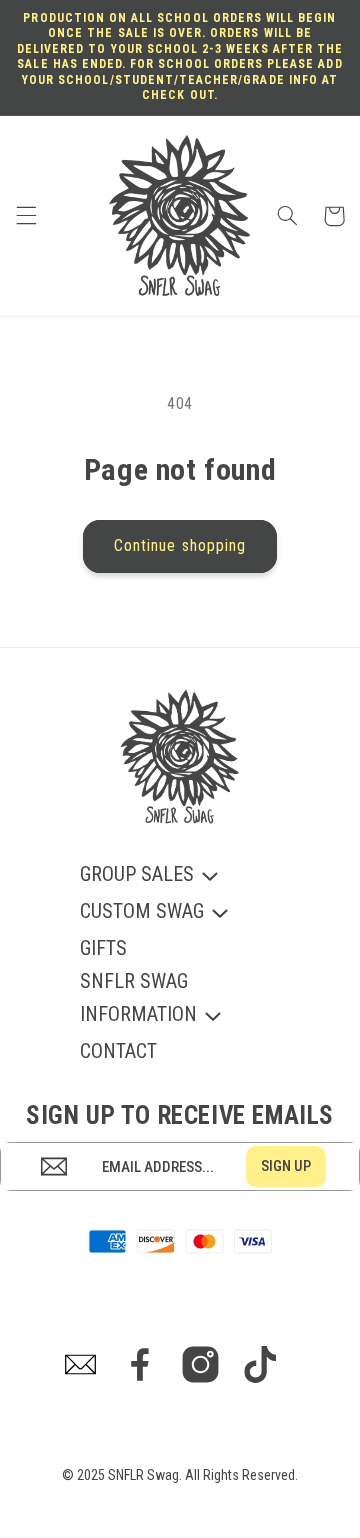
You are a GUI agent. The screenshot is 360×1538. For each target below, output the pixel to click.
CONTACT (118, 1051)
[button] (26, 216)
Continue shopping (180, 545)
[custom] (80, 1364)
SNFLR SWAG (134, 981)
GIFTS (103, 948)
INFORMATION (138, 1015)
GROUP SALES (137, 875)
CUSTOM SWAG (142, 912)
